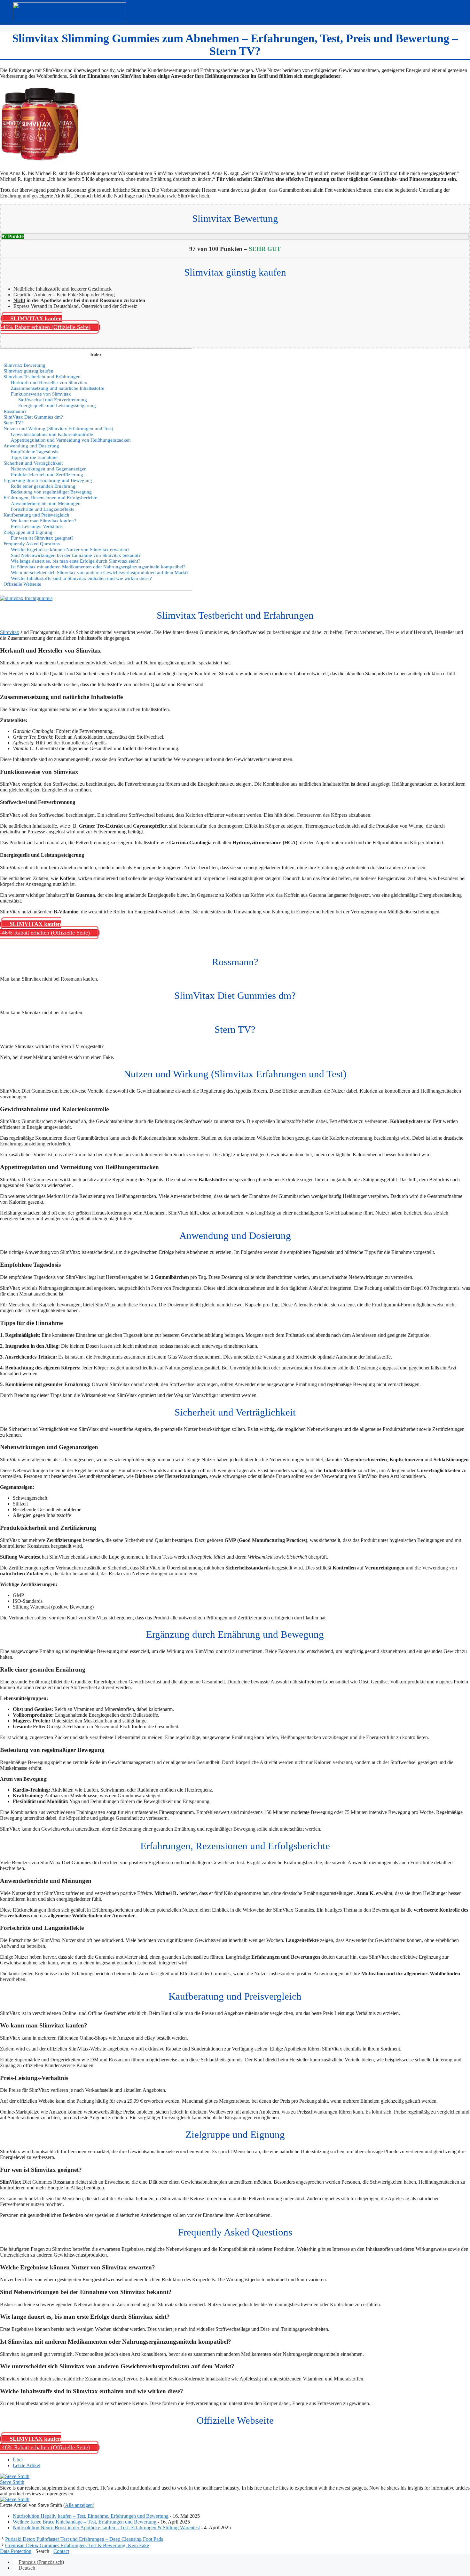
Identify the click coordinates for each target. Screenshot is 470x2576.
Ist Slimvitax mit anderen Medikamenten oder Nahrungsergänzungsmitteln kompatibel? (98, 567)
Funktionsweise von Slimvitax (41, 394)
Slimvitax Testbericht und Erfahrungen (42, 377)
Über (18, 2460)
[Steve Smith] (15, 2476)
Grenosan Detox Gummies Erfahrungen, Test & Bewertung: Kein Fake (77, 2545)
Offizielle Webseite (22, 584)
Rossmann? (15, 411)
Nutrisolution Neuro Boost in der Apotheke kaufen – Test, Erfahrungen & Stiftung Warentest (106, 2528)
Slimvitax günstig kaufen (28, 371)
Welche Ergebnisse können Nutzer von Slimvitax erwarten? (70, 549)
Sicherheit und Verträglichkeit (33, 463)
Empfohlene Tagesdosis (35, 451)
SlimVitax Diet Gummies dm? (33, 417)
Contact (61, 2551)
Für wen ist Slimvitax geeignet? (42, 538)
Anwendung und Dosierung (31, 446)
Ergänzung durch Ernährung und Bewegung (48, 480)
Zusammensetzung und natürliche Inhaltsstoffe (58, 388)
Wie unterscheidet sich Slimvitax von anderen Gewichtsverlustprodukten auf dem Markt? (100, 572)
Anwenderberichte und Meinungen (46, 503)
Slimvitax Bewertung (24, 365)
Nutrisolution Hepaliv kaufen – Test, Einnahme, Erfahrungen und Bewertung (91, 2516)
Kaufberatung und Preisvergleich (36, 515)
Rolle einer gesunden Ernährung (43, 486)
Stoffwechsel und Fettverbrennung (53, 400)
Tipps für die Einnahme (34, 457)
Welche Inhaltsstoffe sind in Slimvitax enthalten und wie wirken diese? (81, 578)
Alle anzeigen (79, 2505)
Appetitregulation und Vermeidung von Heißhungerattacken (71, 440)
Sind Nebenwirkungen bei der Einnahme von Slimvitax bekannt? (76, 555)
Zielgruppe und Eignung (28, 532)
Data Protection (16, 2551)
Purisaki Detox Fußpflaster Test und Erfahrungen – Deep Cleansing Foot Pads (84, 2539)
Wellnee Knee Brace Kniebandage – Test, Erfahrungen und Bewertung (85, 2522)
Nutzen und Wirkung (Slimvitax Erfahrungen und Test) (58, 428)
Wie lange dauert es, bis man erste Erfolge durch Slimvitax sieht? (76, 561)
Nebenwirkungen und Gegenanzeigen (49, 469)
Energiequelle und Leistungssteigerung (57, 405)
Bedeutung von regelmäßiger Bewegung (51, 492)
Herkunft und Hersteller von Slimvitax (49, 382)
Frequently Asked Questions (32, 544)
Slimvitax (10, 632)
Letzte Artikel (27, 2465)
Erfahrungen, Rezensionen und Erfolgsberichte (50, 498)
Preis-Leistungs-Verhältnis (37, 526)
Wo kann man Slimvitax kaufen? (43, 521)
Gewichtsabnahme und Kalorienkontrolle (52, 434)
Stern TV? (14, 423)
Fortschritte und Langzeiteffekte (43, 509)
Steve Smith (12, 2482)
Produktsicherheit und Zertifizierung (47, 474)
